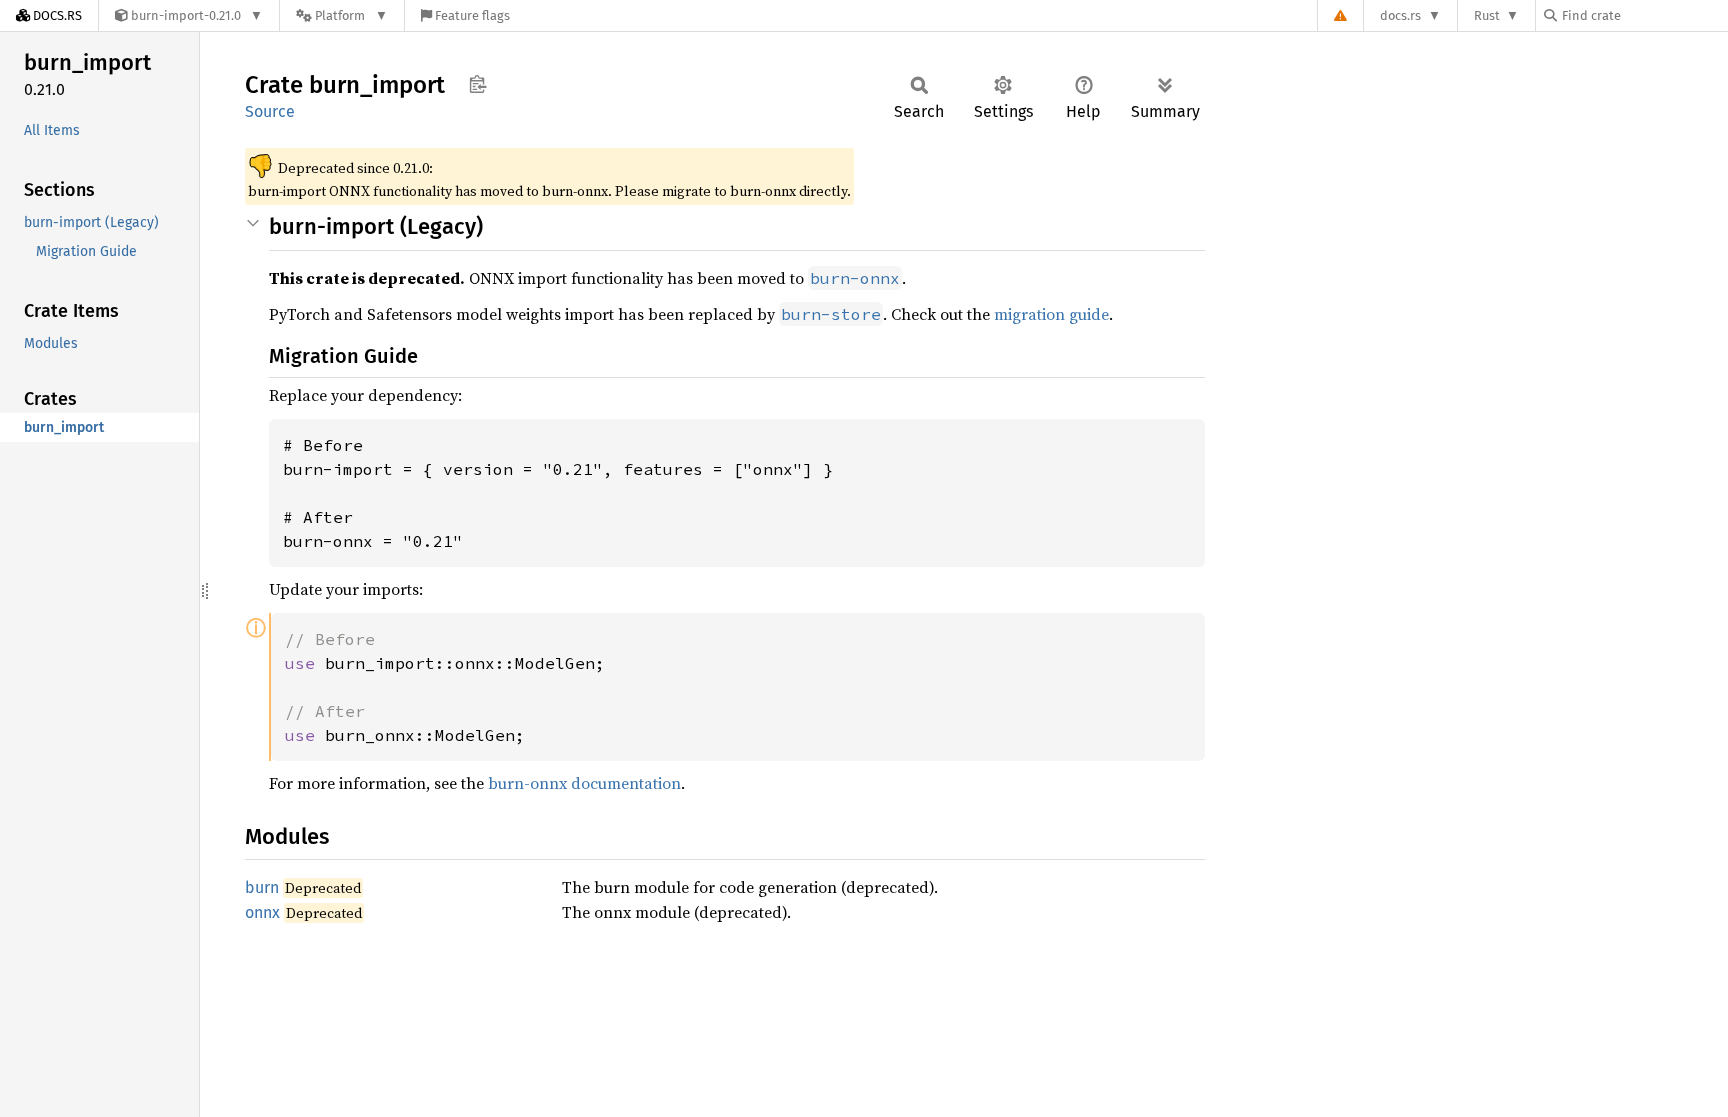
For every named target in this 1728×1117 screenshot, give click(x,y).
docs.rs (1400, 15)
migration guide (1051, 314)
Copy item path (477, 84)
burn (262, 887)
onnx (262, 912)
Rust (1487, 15)
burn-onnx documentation (584, 783)
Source (270, 111)
